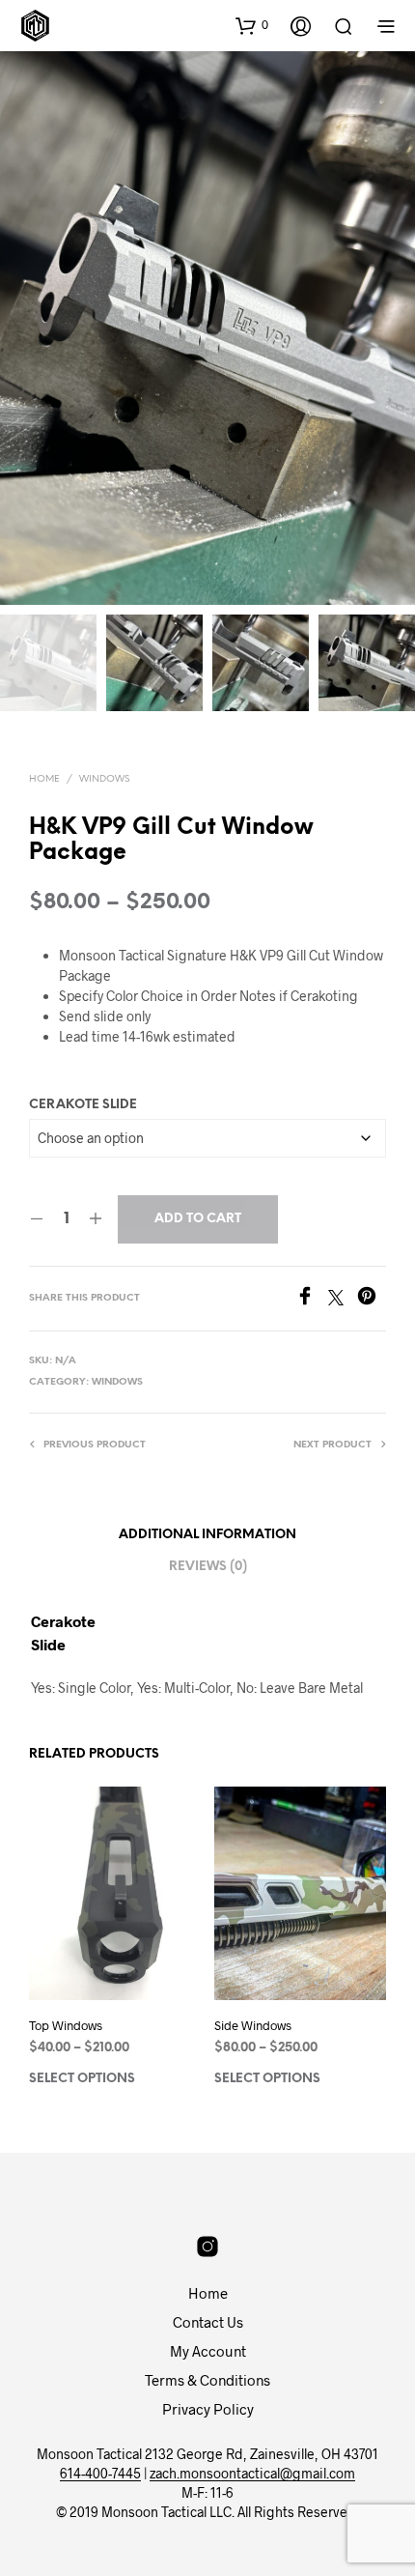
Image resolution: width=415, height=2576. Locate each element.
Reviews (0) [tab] (208, 1567)
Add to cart (198, 1219)
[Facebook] (312, 1299)
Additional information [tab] (207, 1535)
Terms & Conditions (207, 2380)
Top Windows (66, 2025)
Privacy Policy (208, 2409)
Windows (104, 779)
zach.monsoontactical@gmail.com (252, 2474)
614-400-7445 (100, 2474)
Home (44, 779)
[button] (252, 25)
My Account (208, 2351)
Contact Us (208, 2322)
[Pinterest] (372, 1299)
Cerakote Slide (83, 1105)
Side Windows (253, 2025)
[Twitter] (343, 1299)
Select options (82, 2079)
